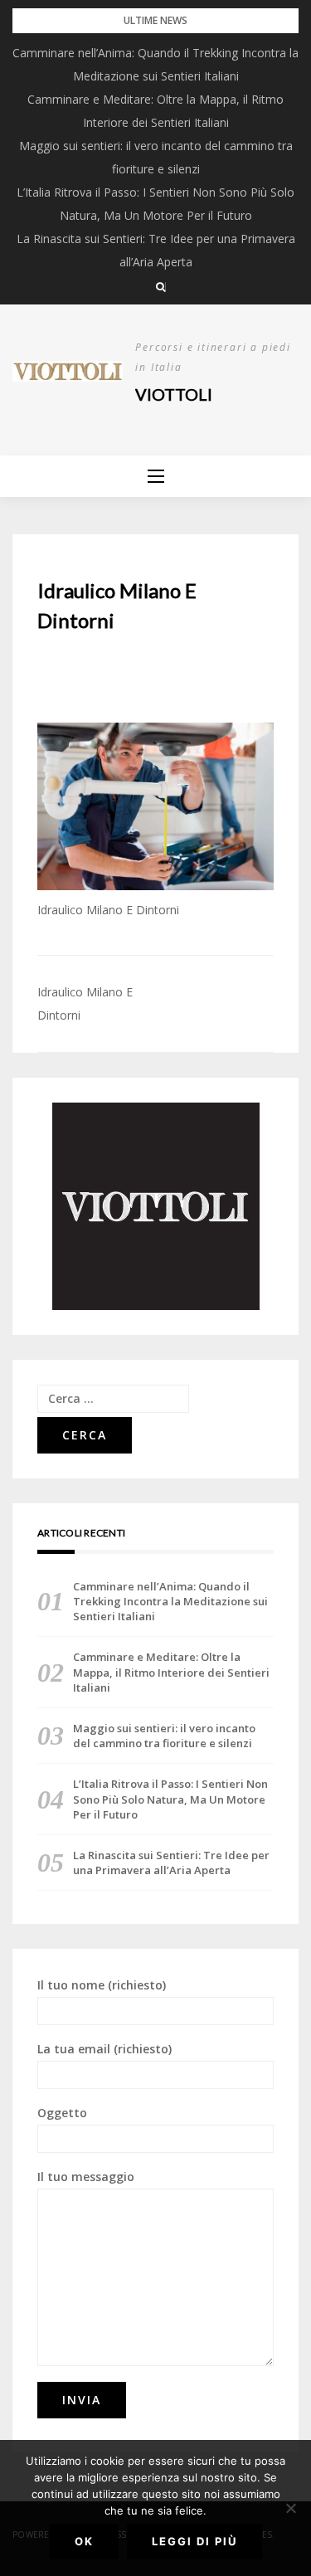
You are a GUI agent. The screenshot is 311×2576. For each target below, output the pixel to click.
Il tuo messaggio (86, 2177)
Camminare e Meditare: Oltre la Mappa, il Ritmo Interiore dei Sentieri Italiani (171, 1672)
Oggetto (62, 2113)
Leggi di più (194, 2541)
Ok (84, 2541)
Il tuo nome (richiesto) (102, 1985)
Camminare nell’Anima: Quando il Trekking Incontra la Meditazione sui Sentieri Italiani (170, 1601)
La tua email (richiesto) (104, 2049)
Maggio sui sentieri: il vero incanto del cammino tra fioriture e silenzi (164, 1736)
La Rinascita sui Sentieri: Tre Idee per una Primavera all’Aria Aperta (171, 1863)
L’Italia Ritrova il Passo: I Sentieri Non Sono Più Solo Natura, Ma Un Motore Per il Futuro (170, 1799)
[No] (290, 2508)
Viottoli (174, 394)
